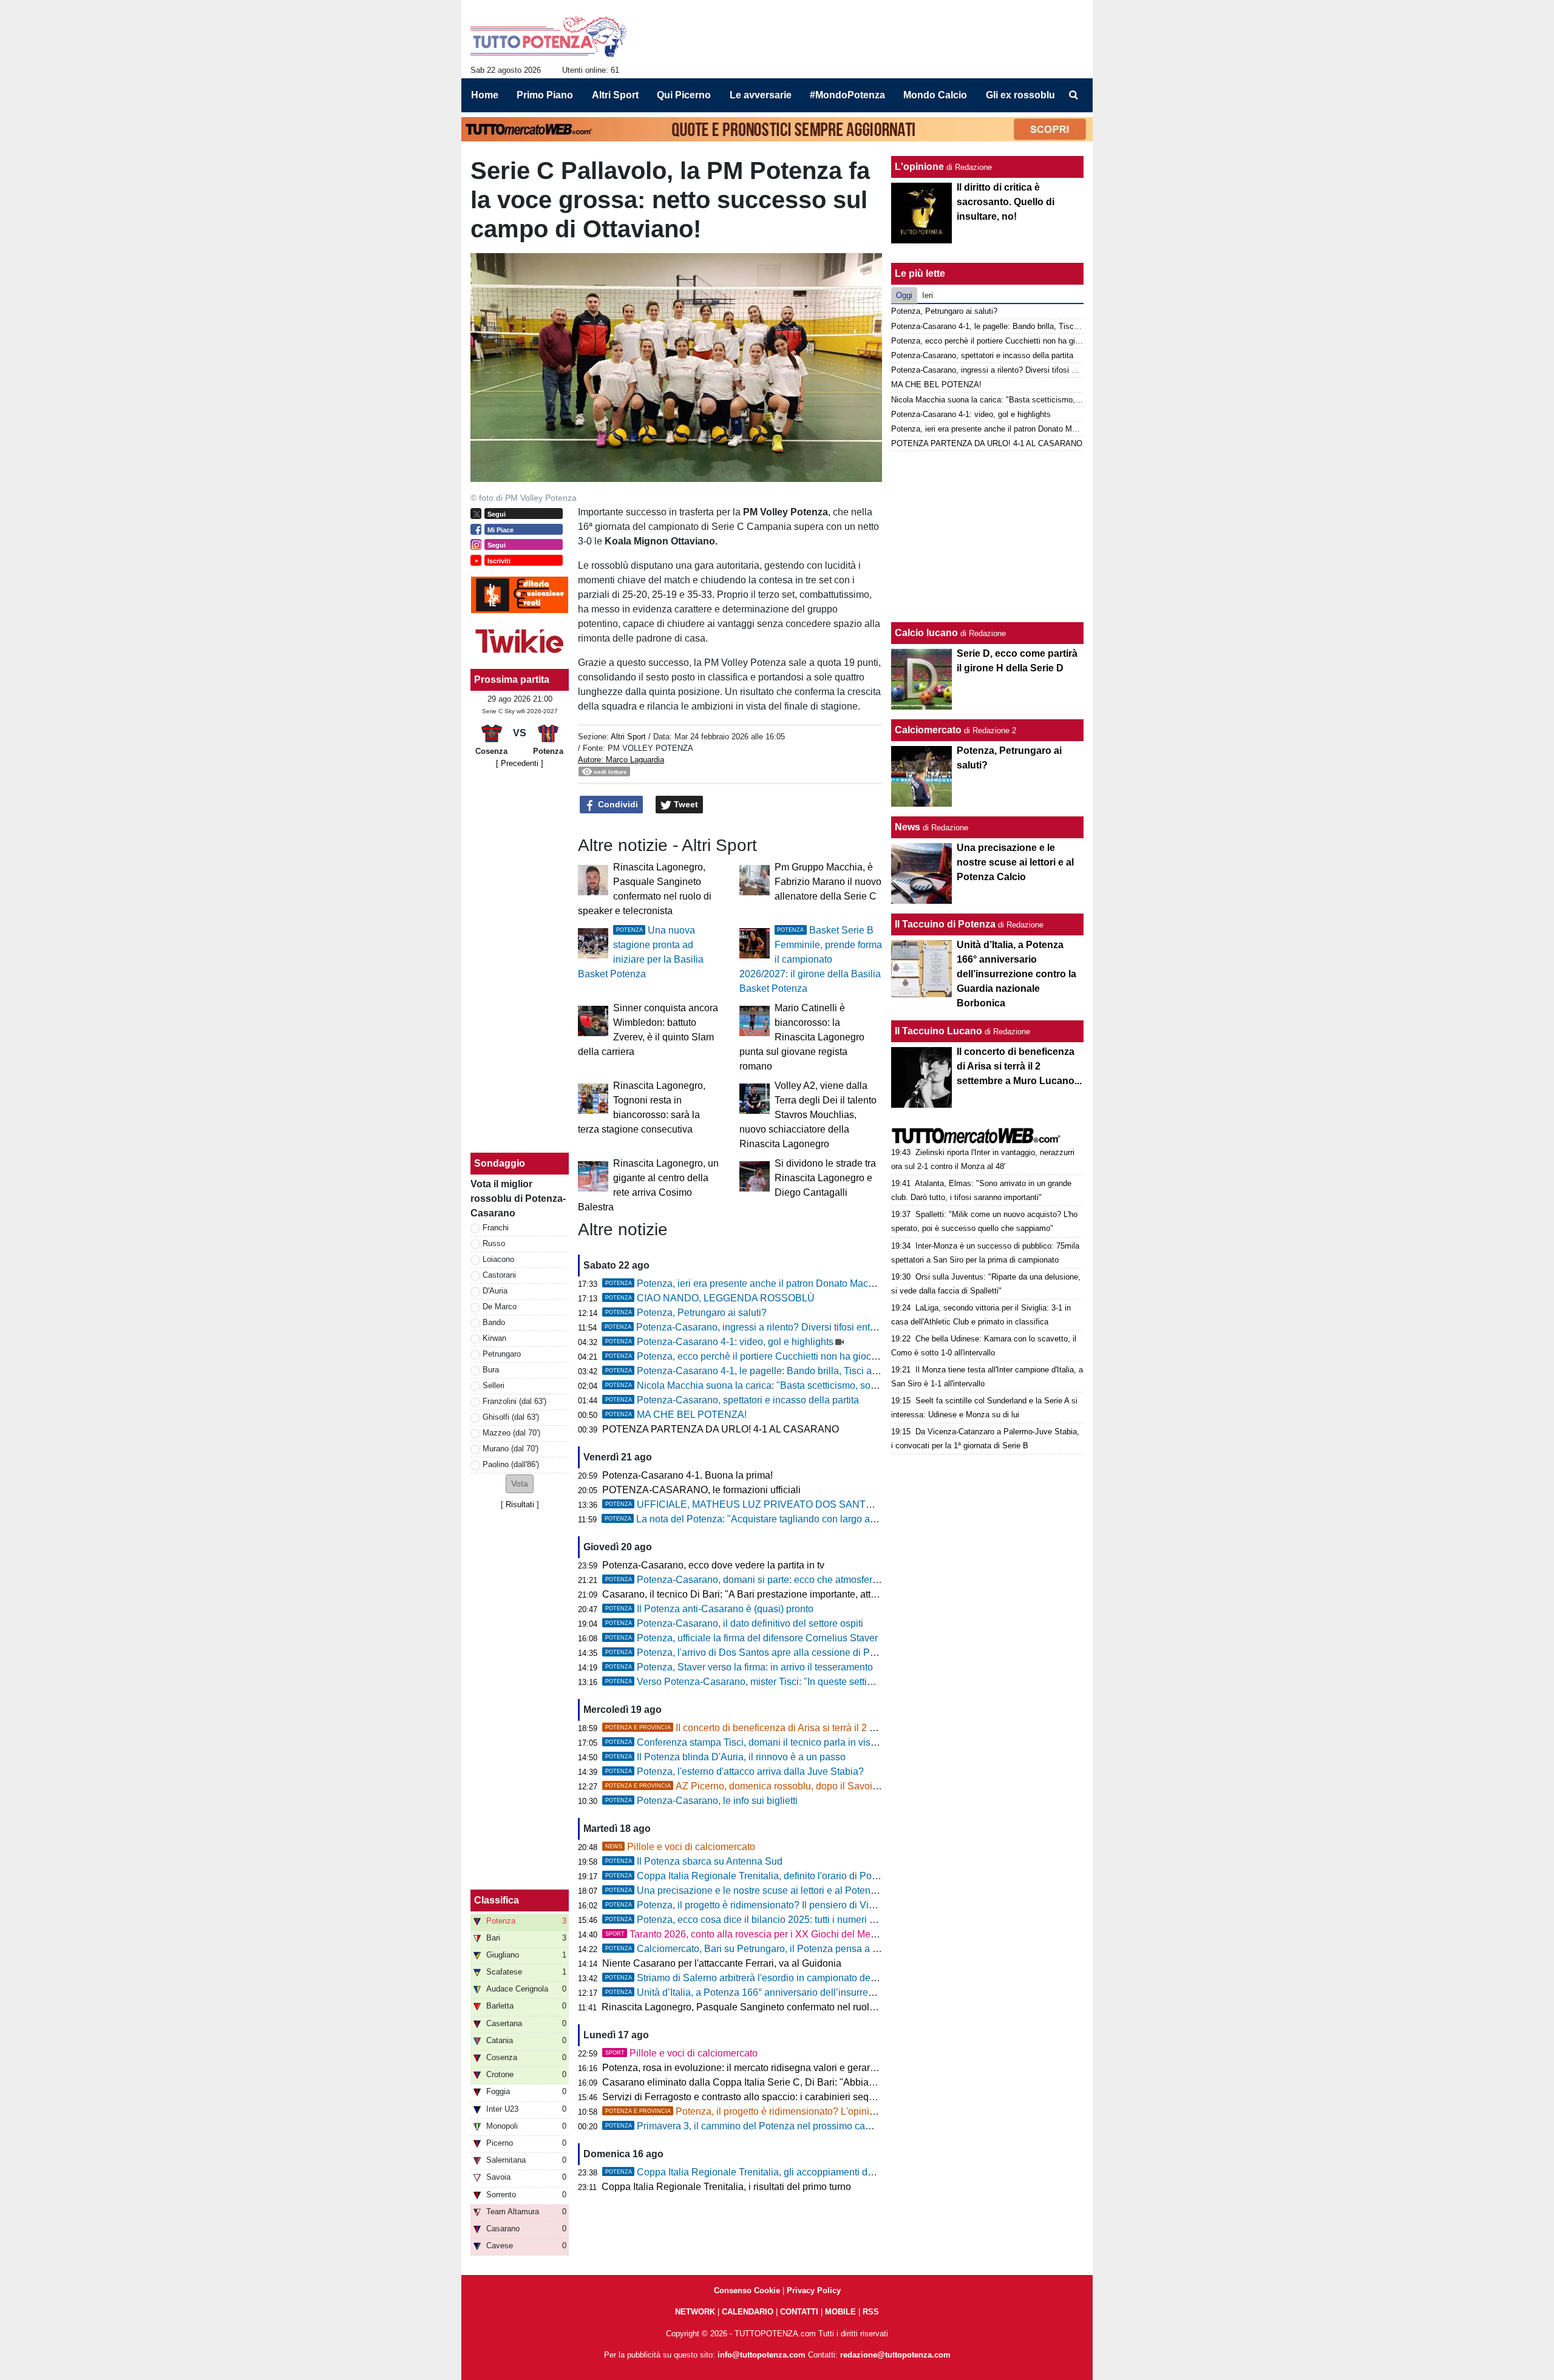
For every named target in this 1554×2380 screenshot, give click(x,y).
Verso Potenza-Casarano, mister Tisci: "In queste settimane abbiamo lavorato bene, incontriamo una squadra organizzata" (883, 1682)
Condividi (617, 804)
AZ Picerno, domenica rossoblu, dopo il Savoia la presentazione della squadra (809, 1786)
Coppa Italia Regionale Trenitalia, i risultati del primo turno (726, 2187)
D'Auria (495, 1291)
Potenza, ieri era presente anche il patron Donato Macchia (746, 1283)
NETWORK (695, 2312)
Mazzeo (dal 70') (511, 1433)
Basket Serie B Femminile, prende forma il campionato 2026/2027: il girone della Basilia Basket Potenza (811, 959)
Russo (494, 1243)
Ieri (928, 295)
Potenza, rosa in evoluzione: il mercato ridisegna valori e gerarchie (745, 2068)
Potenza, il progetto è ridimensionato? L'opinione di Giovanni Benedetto (795, 2111)
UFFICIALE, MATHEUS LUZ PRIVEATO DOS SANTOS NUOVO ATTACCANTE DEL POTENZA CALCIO (850, 1504)
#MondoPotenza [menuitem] (847, 95)
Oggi (904, 295)
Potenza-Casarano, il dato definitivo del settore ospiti (734, 1623)
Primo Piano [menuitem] (545, 95)
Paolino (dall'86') (511, 1464)
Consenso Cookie (747, 2290)
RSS (871, 2312)
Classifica (497, 1900)
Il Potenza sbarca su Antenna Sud (694, 1861)
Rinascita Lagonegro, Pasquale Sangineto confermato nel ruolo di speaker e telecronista (792, 2007)
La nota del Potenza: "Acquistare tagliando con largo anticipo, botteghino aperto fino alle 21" (818, 1519)
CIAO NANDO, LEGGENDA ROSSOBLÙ (710, 1298)
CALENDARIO (748, 2312)
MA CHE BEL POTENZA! (676, 1415)
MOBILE (840, 2312)
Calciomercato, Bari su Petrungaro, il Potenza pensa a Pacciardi (759, 1949)
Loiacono (498, 1259)
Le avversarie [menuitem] (761, 95)
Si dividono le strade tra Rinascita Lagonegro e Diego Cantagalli (825, 1178)
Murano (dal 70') (511, 1449)
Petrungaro (502, 1354)
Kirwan (494, 1338)
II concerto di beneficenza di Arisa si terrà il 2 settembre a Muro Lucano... (796, 1728)
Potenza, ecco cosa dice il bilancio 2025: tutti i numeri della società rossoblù (784, 1920)
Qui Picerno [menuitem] (684, 95)
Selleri (494, 1385)
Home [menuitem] (485, 95)
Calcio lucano (928, 633)
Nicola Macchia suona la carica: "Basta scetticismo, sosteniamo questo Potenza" (794, 1385)
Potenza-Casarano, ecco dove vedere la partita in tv (713, 1565)
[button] (520, 1484)
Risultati (520, 1504)
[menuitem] (1073, 95)
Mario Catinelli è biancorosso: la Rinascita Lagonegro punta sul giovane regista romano (802, 1037)
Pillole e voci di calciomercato (680, 1847)
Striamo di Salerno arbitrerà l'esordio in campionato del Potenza (758, 1978)
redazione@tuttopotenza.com (895, 2355)
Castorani (499, 1275)
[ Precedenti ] (520, 763)
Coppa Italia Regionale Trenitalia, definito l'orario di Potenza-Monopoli (772, 1876)
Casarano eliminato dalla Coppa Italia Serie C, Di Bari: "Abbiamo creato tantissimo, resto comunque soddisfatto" (843, 2082)
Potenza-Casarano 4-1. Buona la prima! (687, 1475)
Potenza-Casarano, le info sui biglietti (701, 1801)
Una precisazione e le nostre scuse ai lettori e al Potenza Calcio (758, 1890)
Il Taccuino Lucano (938, 1031)
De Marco (500, 1307)
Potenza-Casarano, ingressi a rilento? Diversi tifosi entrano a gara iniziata (779, 1327)
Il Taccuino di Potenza (945, 924)
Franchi (496, 1228)
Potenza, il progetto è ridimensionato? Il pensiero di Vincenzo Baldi (765, 1905)
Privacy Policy (814, 2290)
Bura (491, 1370)
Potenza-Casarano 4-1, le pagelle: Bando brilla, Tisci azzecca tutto (764, 1371)
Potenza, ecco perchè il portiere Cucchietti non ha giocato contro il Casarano (785, 1356)
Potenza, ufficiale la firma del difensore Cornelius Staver (741, 1638)
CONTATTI (799, 2312)
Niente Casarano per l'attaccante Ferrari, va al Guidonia (722, 1963)
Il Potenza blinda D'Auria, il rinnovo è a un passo (725, 1757)
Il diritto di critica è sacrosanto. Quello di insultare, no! (1006, 202)
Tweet (685, 804)
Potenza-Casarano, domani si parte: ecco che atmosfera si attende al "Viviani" (789, 1580)
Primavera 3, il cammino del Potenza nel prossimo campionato (755, 2126)
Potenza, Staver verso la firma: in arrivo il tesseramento (739, 1667)
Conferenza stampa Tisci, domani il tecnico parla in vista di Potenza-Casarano (789, 1742)
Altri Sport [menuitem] (615, 95)
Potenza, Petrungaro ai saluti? (686, 1313)
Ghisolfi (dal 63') (511, 1417)
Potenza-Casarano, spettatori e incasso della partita (732, 1400)
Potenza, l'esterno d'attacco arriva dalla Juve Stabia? (735, 1771)
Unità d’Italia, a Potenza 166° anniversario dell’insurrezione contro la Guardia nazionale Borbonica (834, 1992)
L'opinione (919, 167)
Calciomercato (928, 730)
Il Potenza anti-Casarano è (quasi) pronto (709, 1609)
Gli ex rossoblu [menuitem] (1020, 95)
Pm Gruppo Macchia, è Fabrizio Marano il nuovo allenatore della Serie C (828, 882)
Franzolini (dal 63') (514, 1401)
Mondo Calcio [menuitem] (935, 95)
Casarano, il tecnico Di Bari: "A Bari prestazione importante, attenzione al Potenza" (780, 1594)
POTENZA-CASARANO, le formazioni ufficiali (701, 1490)
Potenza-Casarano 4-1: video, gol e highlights (719, 1342)
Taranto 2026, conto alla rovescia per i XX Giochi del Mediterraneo (760, 1934)
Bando (494, 1322)
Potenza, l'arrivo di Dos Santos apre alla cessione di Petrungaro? (761, 1653)
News (908, 827)
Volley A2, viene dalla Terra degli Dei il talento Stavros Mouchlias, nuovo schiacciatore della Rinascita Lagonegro (808, 1115)
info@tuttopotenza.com (762, 2355)
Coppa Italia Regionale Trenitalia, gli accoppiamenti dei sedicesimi (765, 2172)
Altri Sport (628, 737)
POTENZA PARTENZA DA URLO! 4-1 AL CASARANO (721, 1429)
